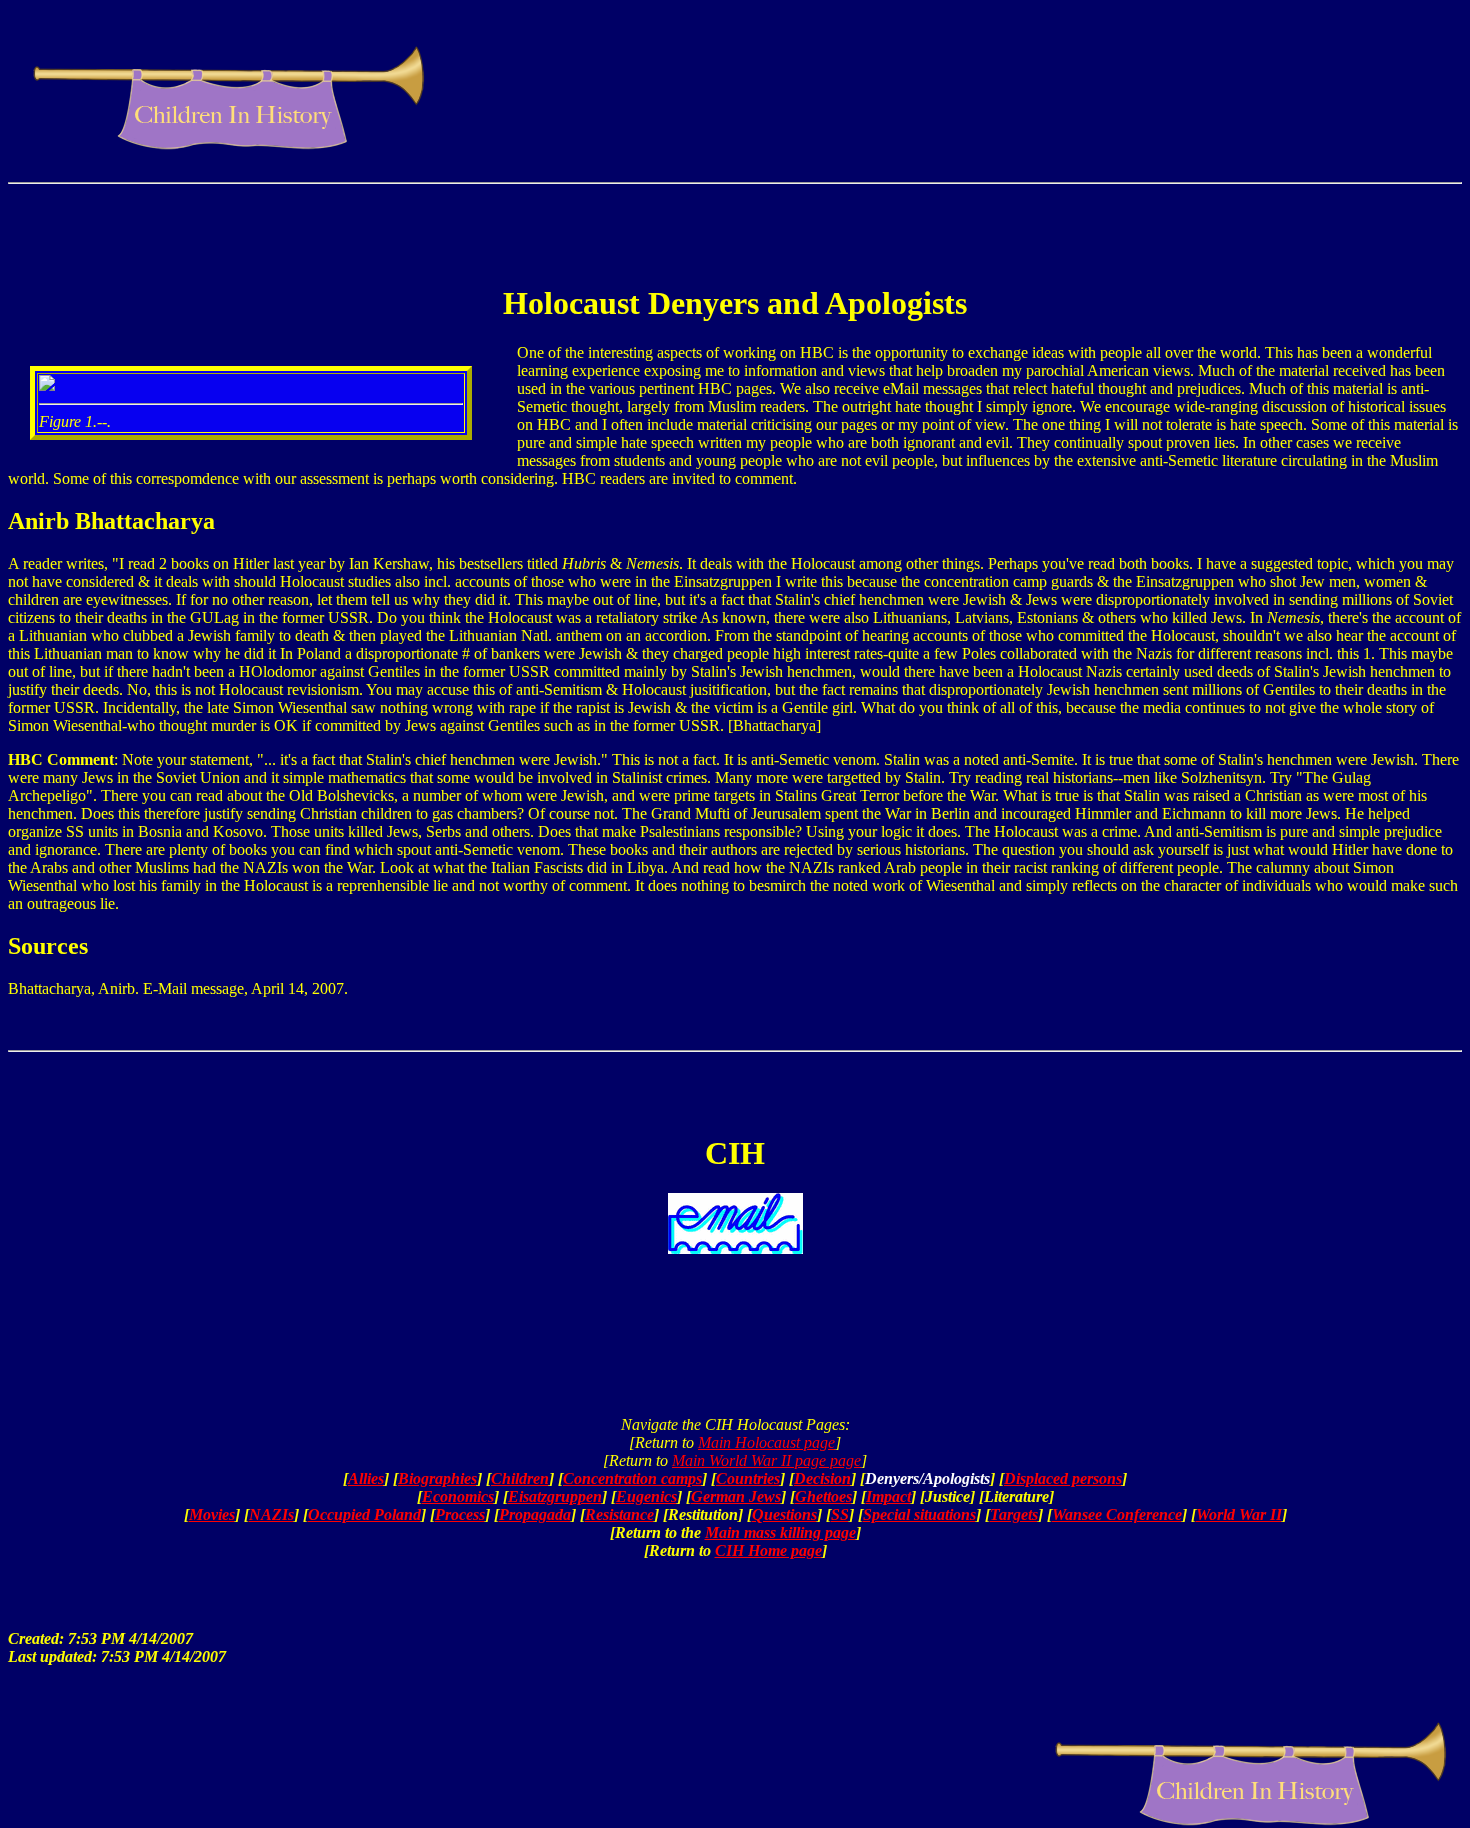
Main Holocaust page (766, 1442)
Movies (212, 1514)
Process (460, 1514)
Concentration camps (632, 1478)
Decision (822, 1478)
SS (840, 1514)
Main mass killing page (780, 1532)
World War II (1239, 1514)
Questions (784, 1514)
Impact (888, 1496)
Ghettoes (823, 1496)
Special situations (919, 1514)
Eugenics (646, 1496)
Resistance (619, 1514)
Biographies (437, 1478)
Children (520, 1478)
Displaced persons (1063, 1478)
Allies (366, 1478)
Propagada (535, 1514)
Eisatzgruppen (555, 1496)
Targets (1014, 1514)
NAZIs (271, 1514)
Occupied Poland (364, 1514)
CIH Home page (768, 1550)
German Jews (736, 1496)
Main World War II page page (766, 1460)
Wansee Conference (1117, 1514)
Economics (458, 1496)
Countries (748, 1478)
